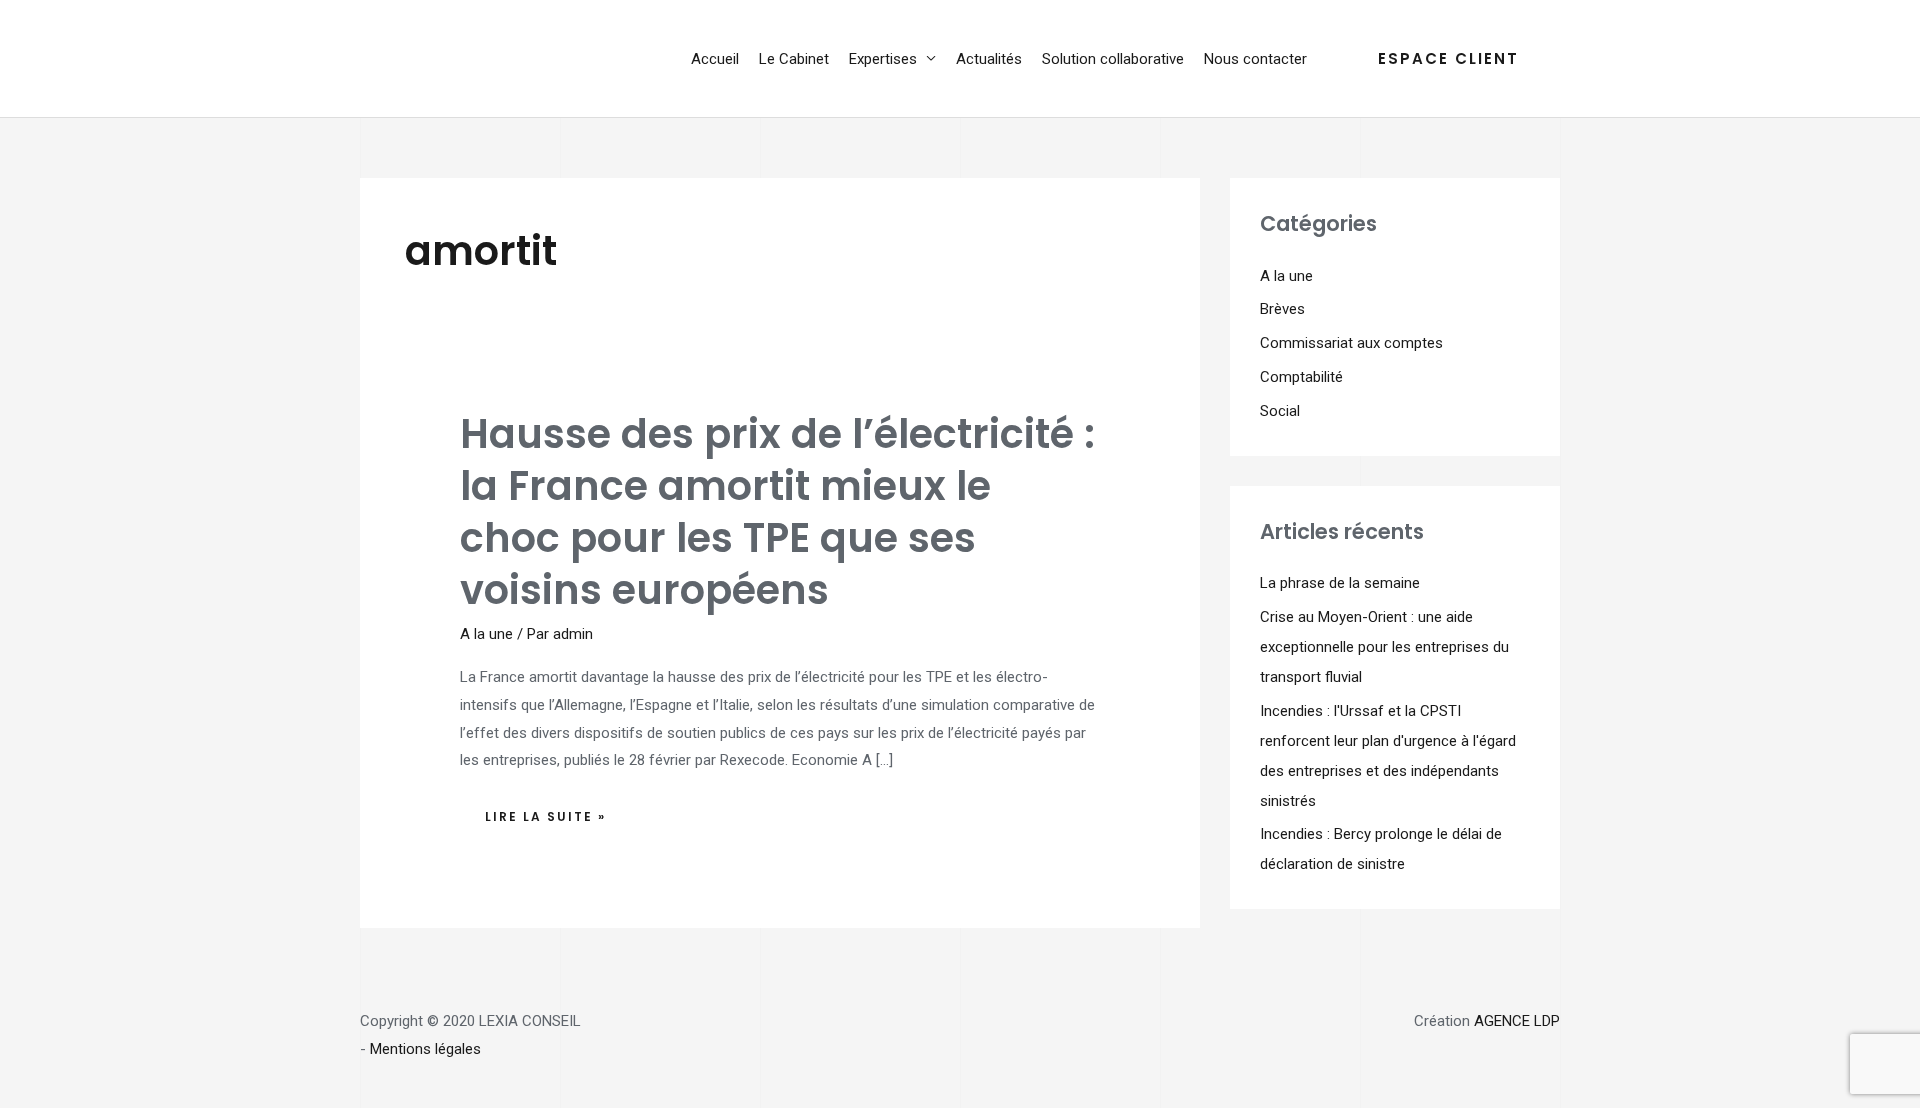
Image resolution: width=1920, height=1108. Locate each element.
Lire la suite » (545, 811)
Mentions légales (425, 1049)
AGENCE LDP (1517, 1021)
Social (1280, 411)
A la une (486, 634)
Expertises (883, 59)
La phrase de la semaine (1340, 583)
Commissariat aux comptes (1351, 343)
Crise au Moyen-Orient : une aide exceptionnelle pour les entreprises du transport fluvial (1384, 647)
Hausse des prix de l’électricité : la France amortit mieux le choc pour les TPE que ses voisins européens (777, 512)
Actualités (989, 59)
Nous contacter (1255, 59)
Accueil (715, 59)
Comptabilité (1301, 377)
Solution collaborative (1113, 59)
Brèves (1282, 309)
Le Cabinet (794, 59)
